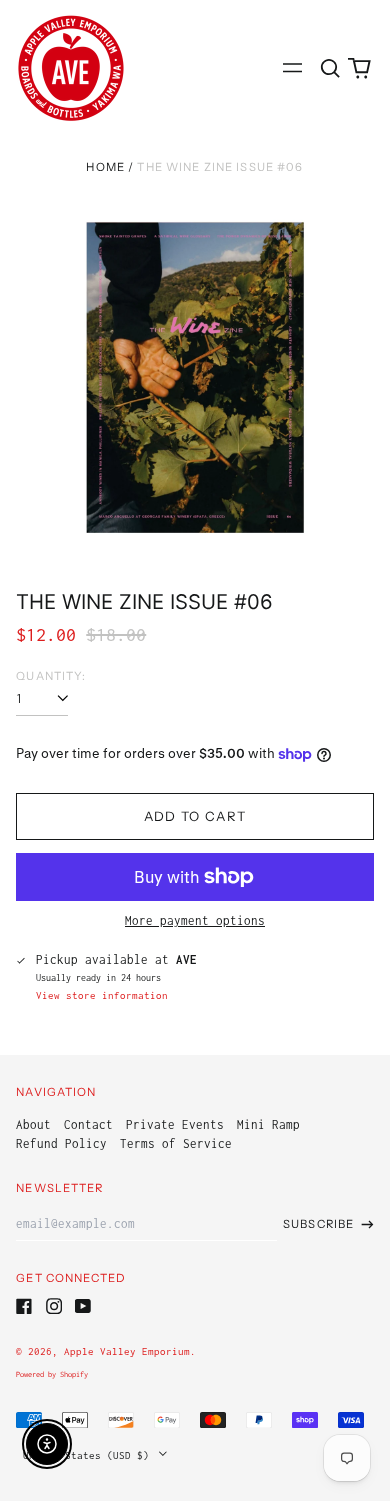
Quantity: (51, 676)
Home (105, 167)
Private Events (175, 1124)
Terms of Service (176, 1143)
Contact (88, 1124)
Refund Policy (61, 1143)
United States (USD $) (89, 1455)
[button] (329, 67)
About (33, 1124)
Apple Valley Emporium (127, 1351)
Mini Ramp (268, 1124)
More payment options (195, 920)
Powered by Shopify (52, 1374)
